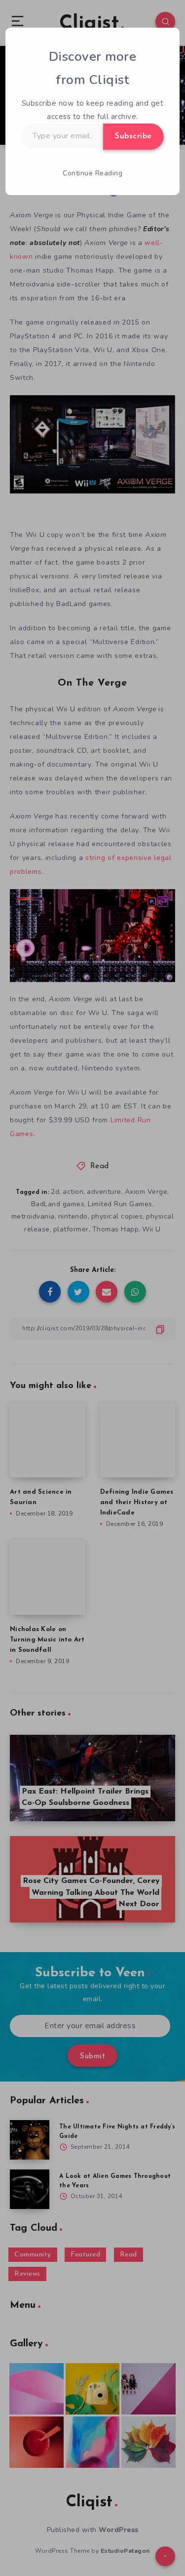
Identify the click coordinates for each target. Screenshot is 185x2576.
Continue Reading (92, 173)
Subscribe (133, 136)
